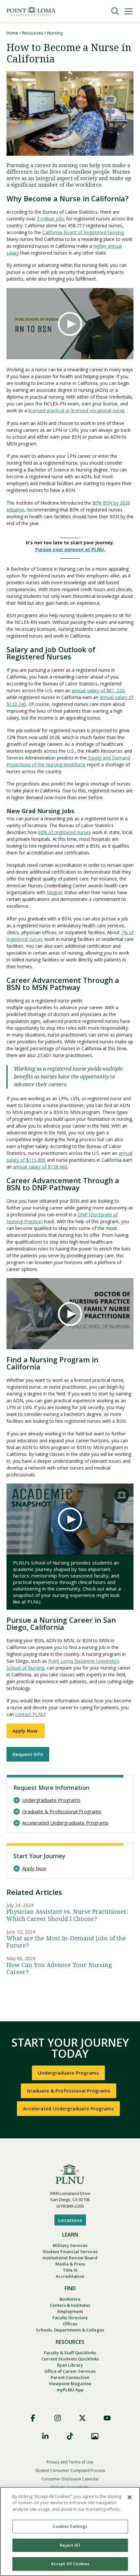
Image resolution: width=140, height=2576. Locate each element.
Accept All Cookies (70, 2564)
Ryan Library (70, 2365)
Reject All (70, 2545)
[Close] (130, 2497)
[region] (70, 2531)
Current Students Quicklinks (70, 2359)
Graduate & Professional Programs (62, 1811)
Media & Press (70, 2264)
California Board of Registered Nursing (83, 232)
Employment (70, 2311)
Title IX (70, 2270)
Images (95, 2436)
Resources (33, 33)
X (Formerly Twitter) (82, 2418)
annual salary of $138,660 (40, 1167)
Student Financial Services (70, 2252)
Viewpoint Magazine (70, 2384)
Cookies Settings (70, 2526)
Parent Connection (70, 2377)
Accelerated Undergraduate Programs (65, 1823)
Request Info (28, 1754)
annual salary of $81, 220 (98, 690)
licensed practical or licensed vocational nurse (76, 410)
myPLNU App (70, 2390)
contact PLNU (30, 1714)
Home (12, 33)
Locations (70, 2220)
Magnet (55, 892)
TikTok (70, 2436)
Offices (70, 2324)
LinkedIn (45, 2436)
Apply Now (26, 1731)
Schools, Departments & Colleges (70, 2330)
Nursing (55, 33)
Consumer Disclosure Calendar (70, 2479)
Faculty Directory (70, 2318)
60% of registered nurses (64, 832)
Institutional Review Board (70, 2258)
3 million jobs (51, 219)
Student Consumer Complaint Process (70, 2470)
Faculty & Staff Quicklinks (70, 2353)
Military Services (70, 2245)
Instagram (58, 2418)
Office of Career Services (70, 2371)
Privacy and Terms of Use (70, 2462)
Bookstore (70, 2299)
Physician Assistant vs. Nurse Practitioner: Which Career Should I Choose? (67, 1915)
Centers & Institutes (70, 2305)
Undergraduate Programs (51, 1800)
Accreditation (70, 2276)
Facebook (33, 2418)
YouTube (107, 2418)
